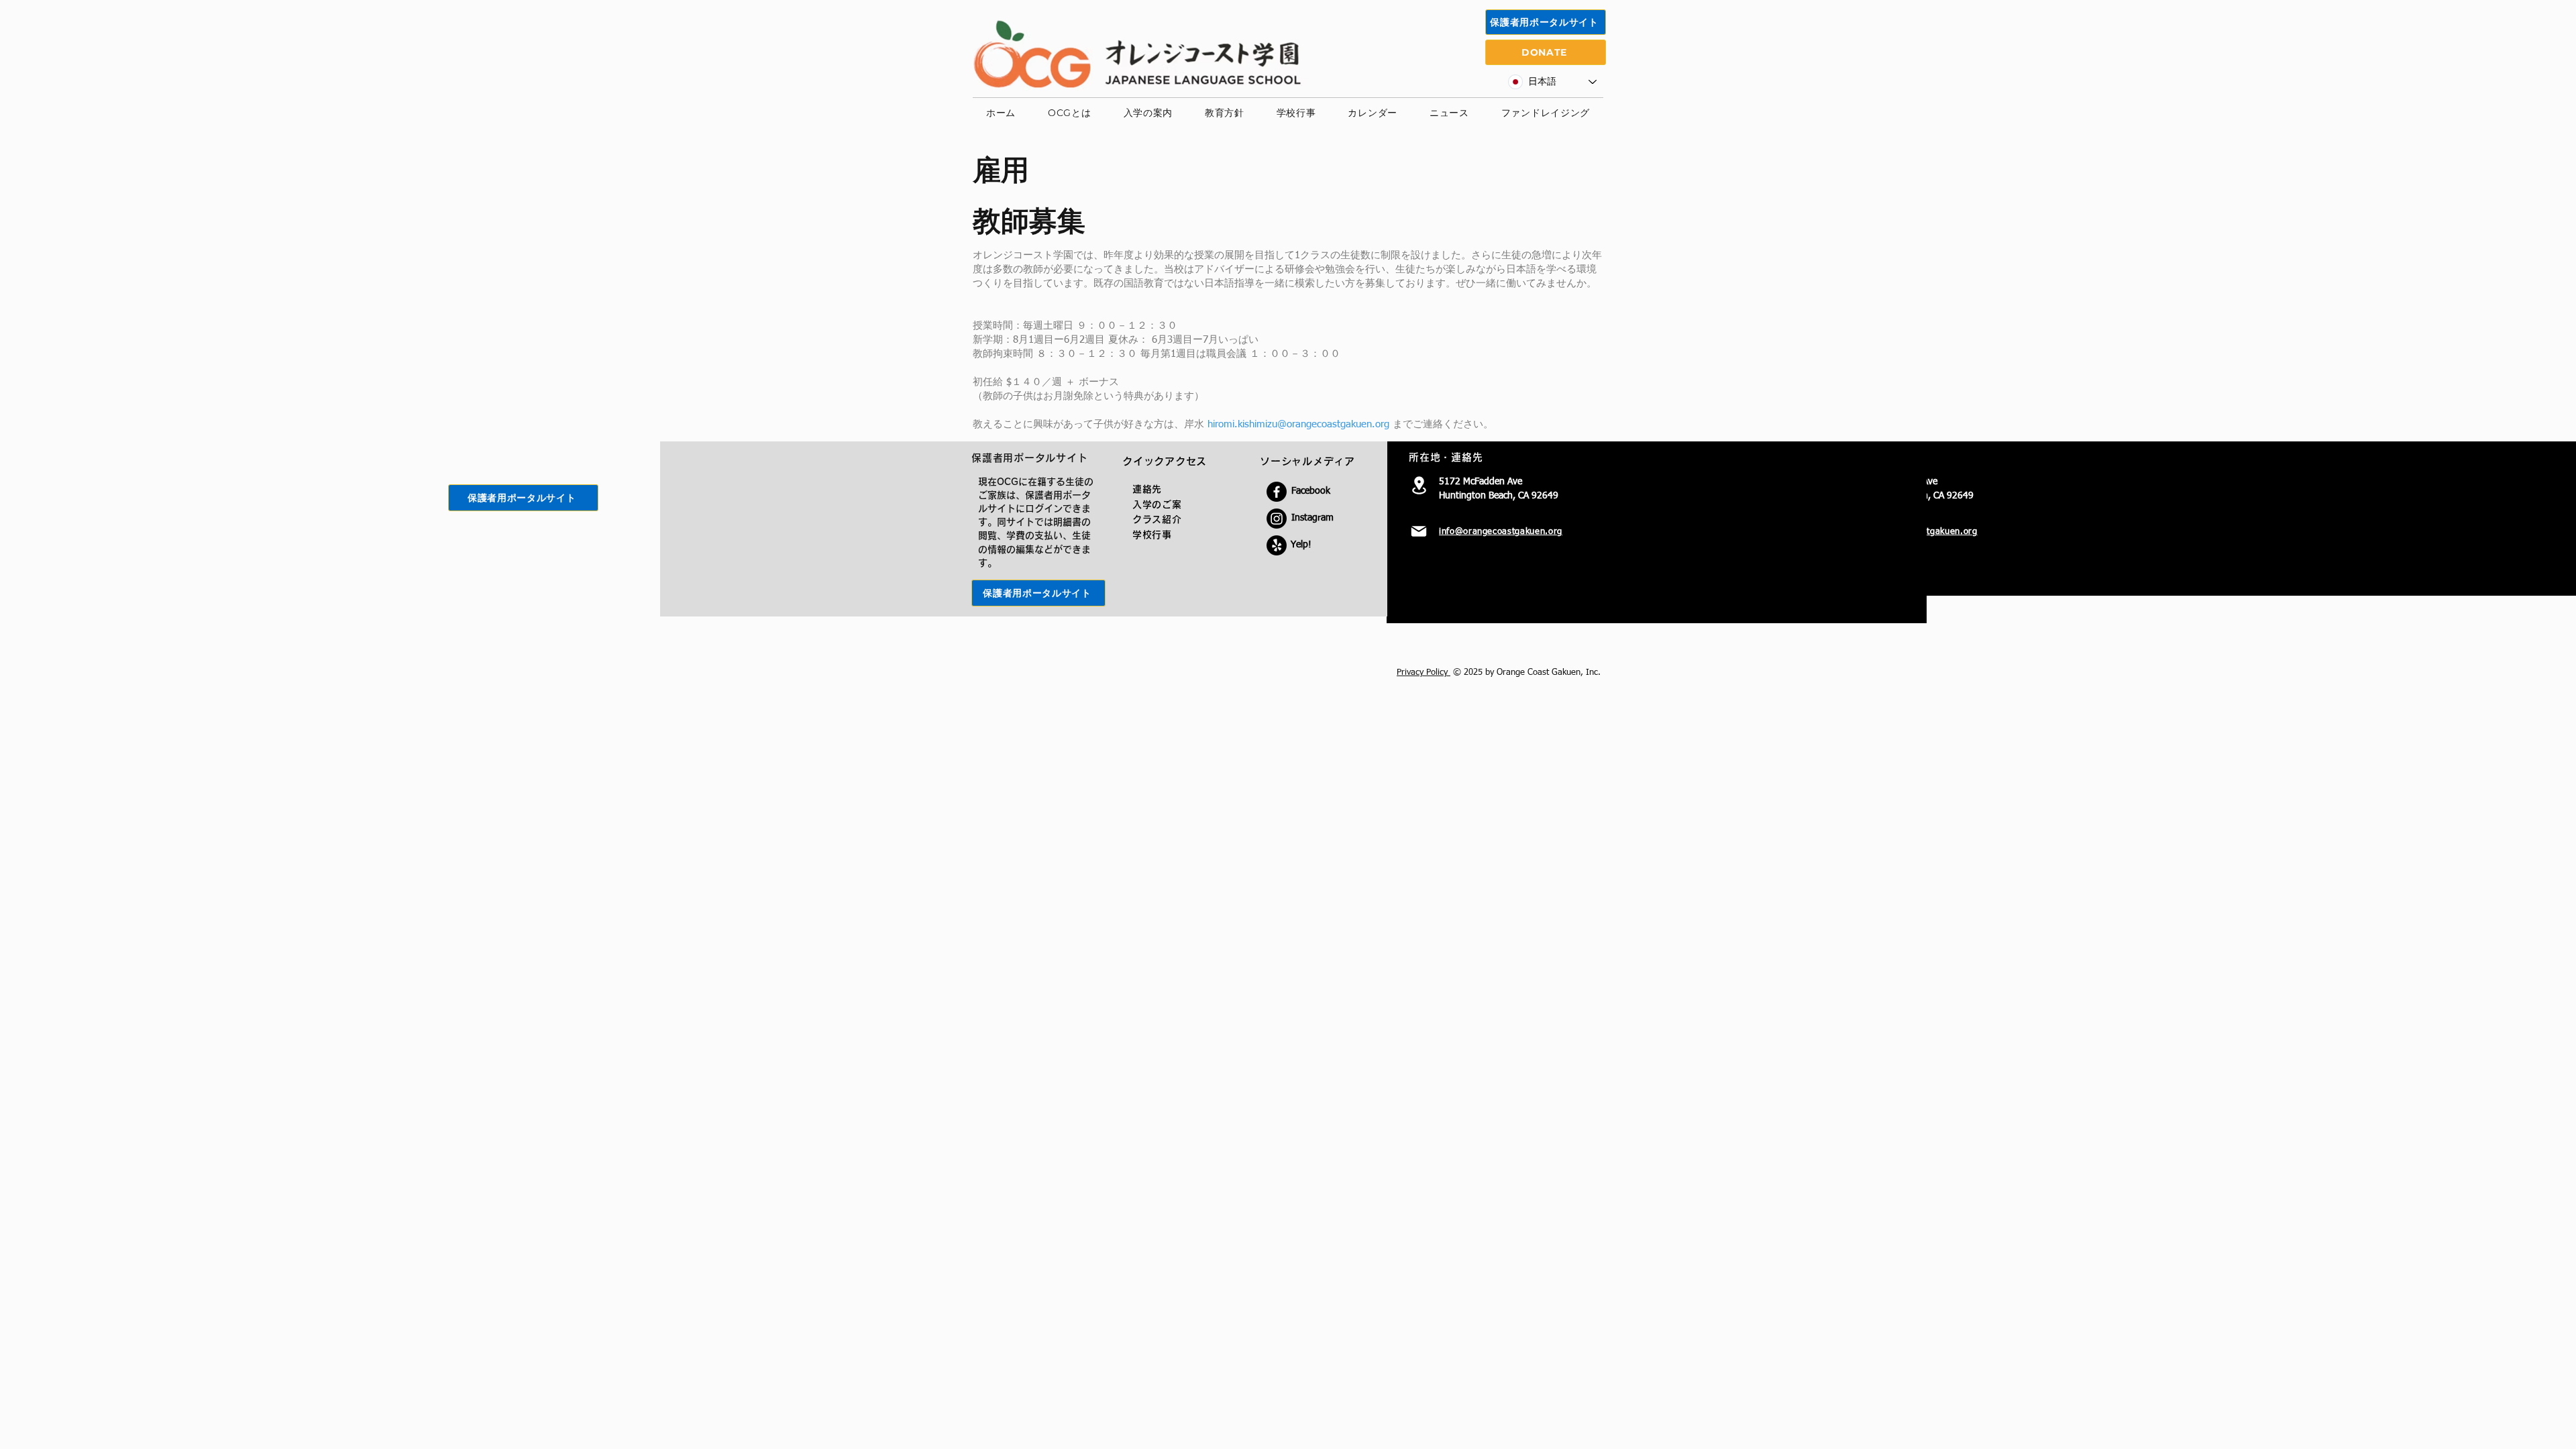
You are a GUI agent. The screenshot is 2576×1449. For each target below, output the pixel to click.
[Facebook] (1277, 492)
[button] (1069, 113)
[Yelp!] (1277, 545)
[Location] (1419, 485)
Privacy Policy (1424, 673)
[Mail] (1419, 531)
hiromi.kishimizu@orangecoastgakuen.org (1298, 424)
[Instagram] (1277, 519)
